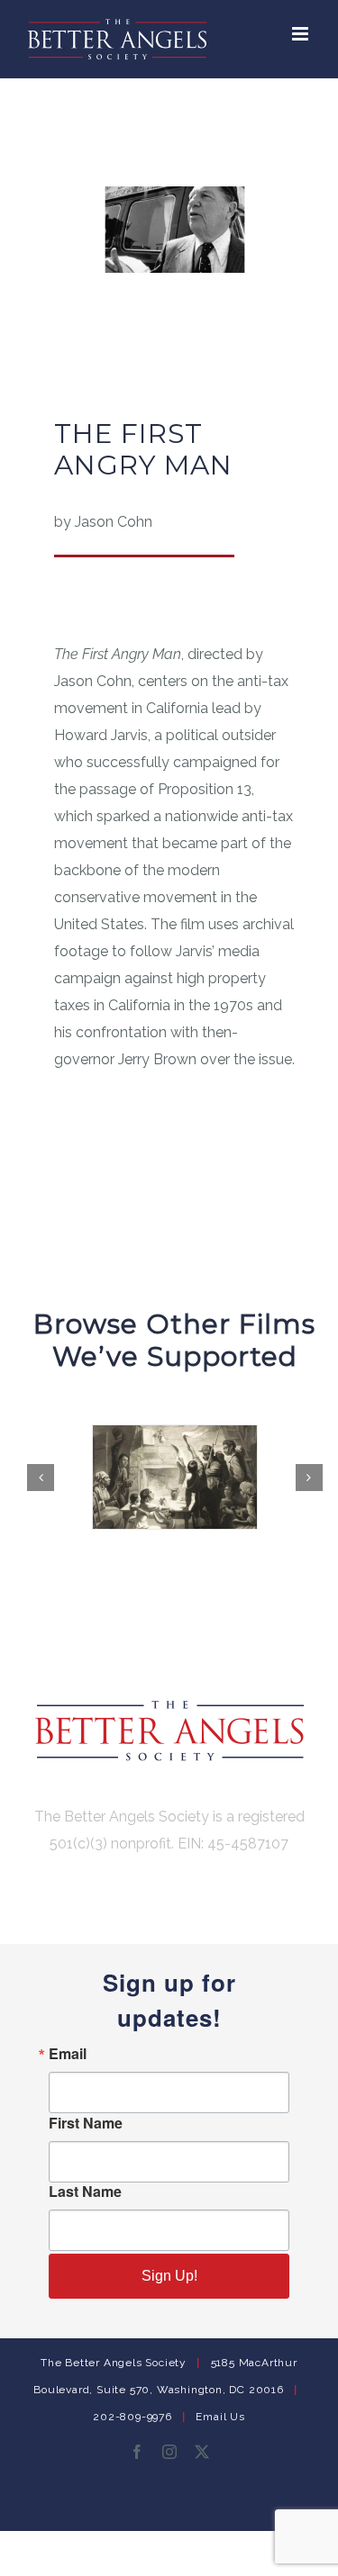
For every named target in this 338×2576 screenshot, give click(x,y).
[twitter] (202, 2452)
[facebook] (137, 2452)
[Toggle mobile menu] (301, 34)
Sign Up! (169, 2276)
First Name (86, 2123)
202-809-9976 (132, 2417)
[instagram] (169, 2452)
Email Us (220, 2417)
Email (68, 2054)
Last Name (85, 2192)
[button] (41, 1478)
